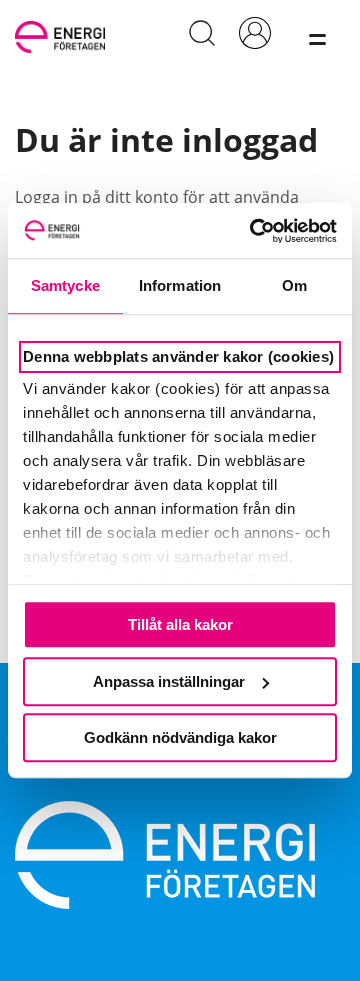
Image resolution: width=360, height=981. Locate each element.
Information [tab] (180, 285)
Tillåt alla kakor (180, 624)
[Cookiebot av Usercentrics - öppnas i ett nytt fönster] (254, 231)
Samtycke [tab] (65, 285)
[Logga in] (254, 33)
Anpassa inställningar (169, 681)
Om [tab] (294, 285)
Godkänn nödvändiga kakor (180, 737)
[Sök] (201, 33)
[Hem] (64, 32)
